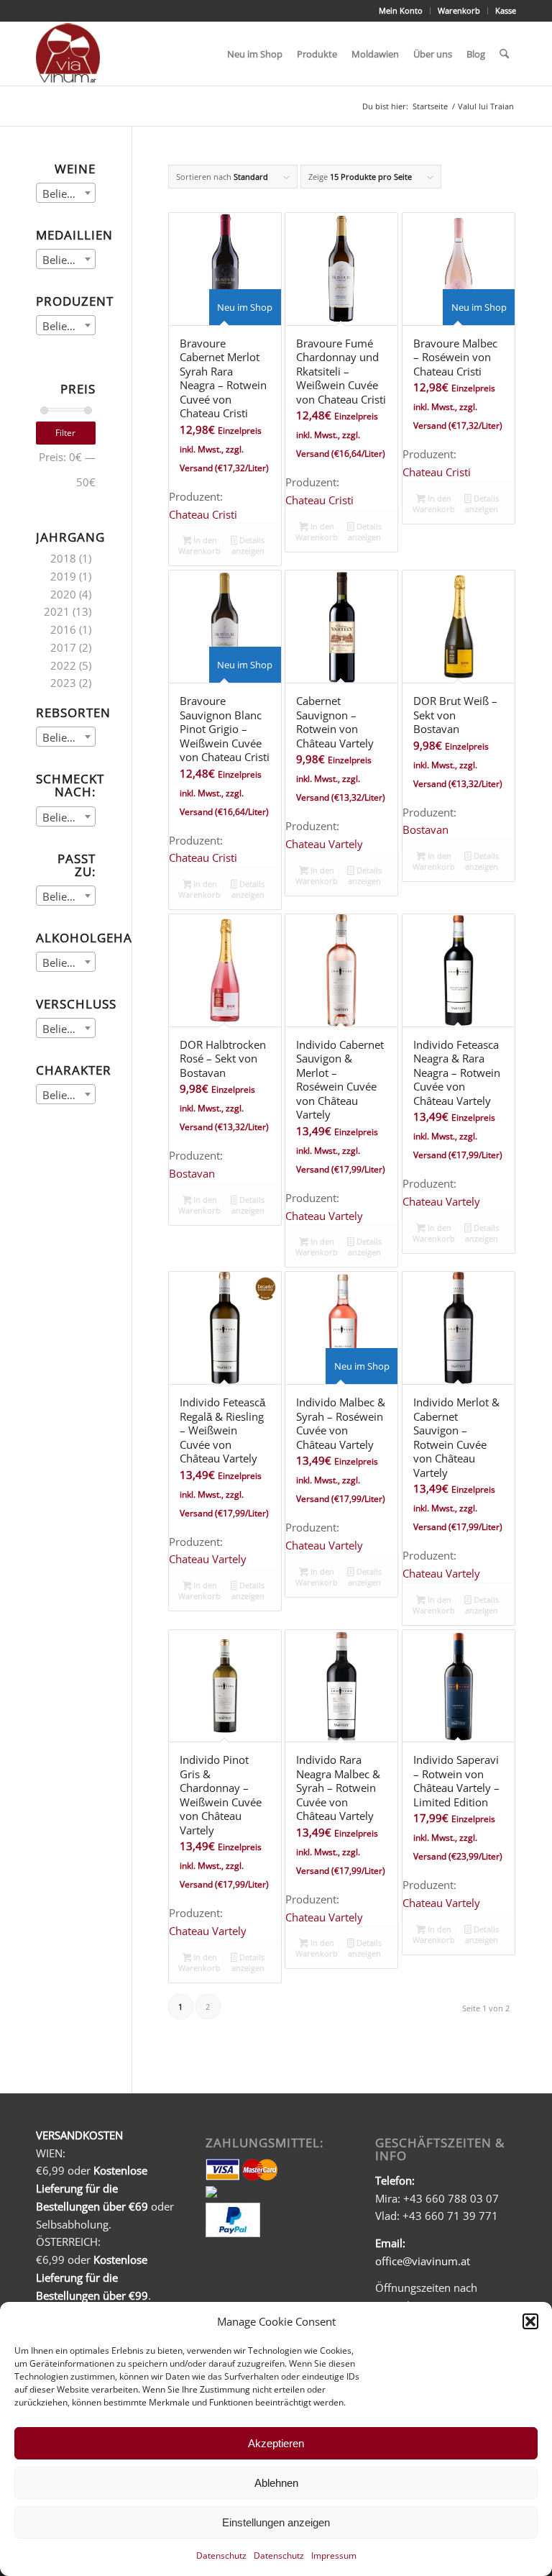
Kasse (506, 10)
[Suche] (504, 54)
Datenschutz (221, 2555)
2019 (63, 576)
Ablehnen (276, 2483)
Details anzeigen (248, 545)
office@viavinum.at (423, 2261)
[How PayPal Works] (233, 2233)
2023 (63, 683)
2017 (63, 647)
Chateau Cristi (203, 514)
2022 (63, 665)
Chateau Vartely (324, 844)
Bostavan (425, 829)
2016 (63, 629)
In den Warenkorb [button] (199, 545)
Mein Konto (401, 10)
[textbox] (66, 194)
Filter (65, 433)
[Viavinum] (68, 54)
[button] (530, 2321)
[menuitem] (401, 11)
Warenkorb (459, 10)
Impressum (334, 2555)
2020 (63, 594)
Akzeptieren (276, 2443)
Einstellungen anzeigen (276, 2522)
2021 (57, 611)
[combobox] (66, 193)
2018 (63, 558)
